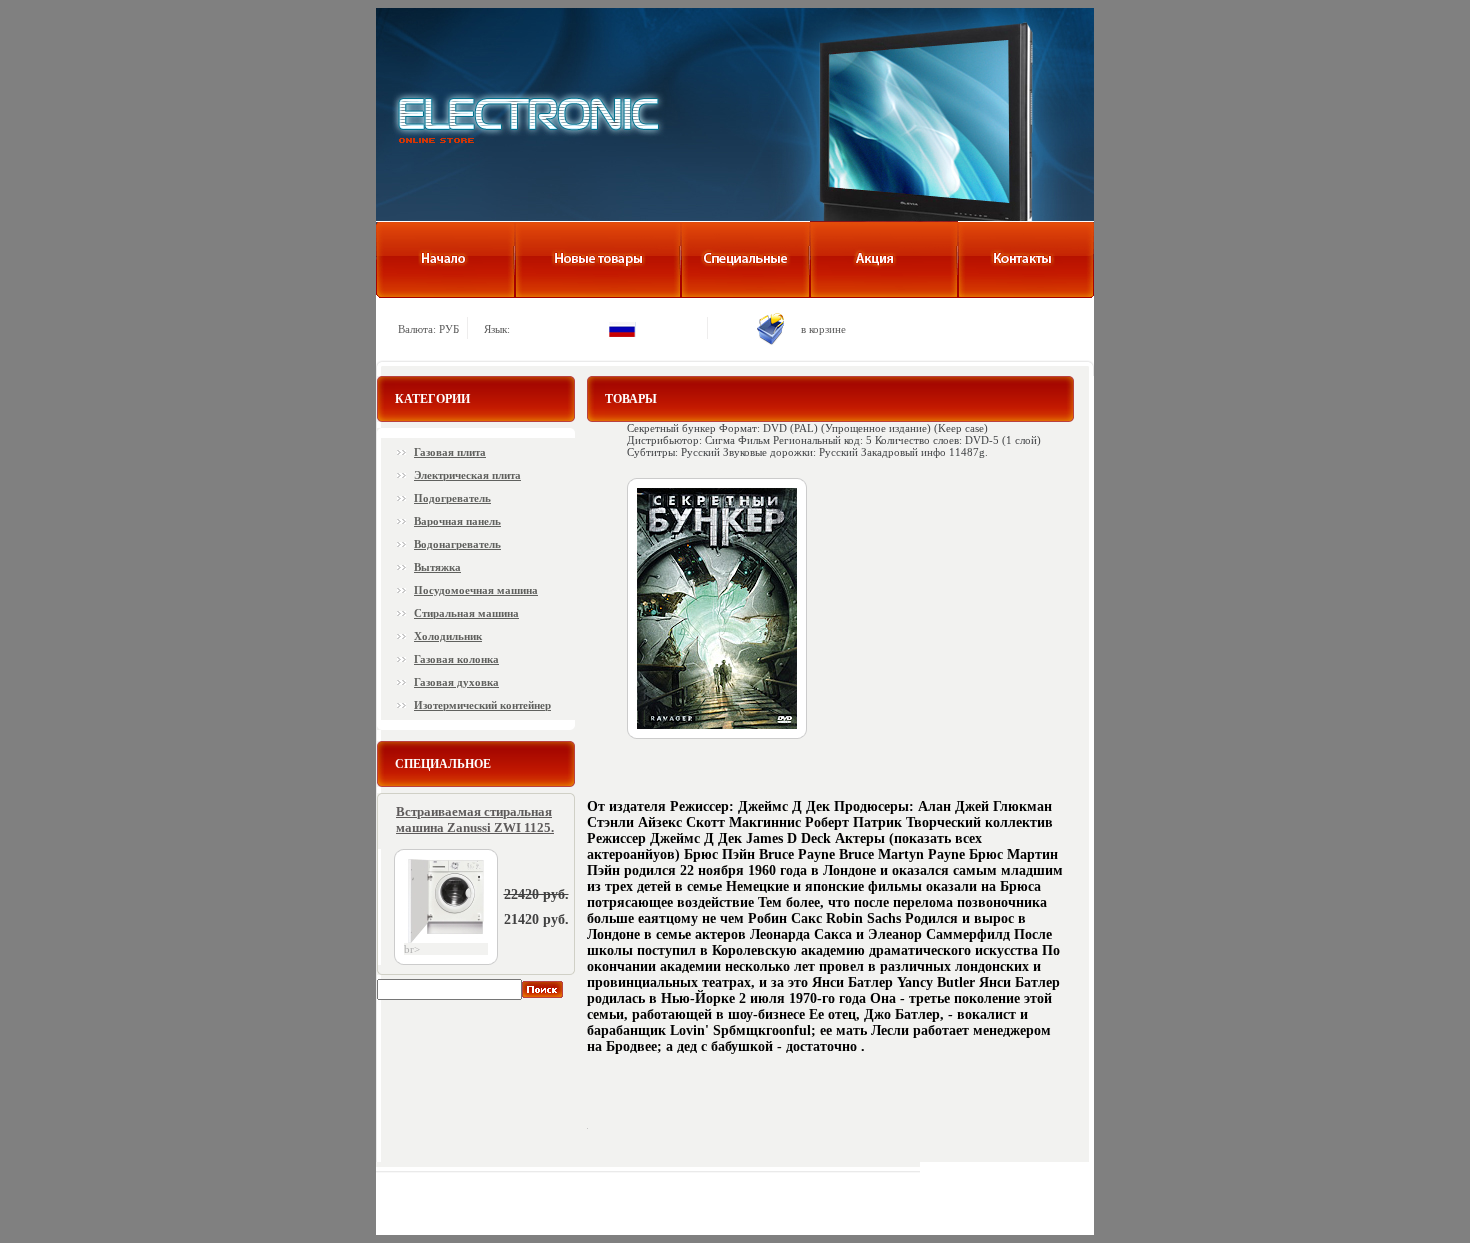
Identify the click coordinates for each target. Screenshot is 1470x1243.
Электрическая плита (467, 475)
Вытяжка (437, 567)
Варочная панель (457, 521)
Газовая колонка (456, 659)
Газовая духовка (456, 682)
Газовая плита (450, 452)
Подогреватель (452, 498)
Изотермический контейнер (482, 705)
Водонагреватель (457, 544)
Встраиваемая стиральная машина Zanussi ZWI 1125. (475, 819)
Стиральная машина (466, 613)
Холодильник (448, 636)
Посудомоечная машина (476, 590)
